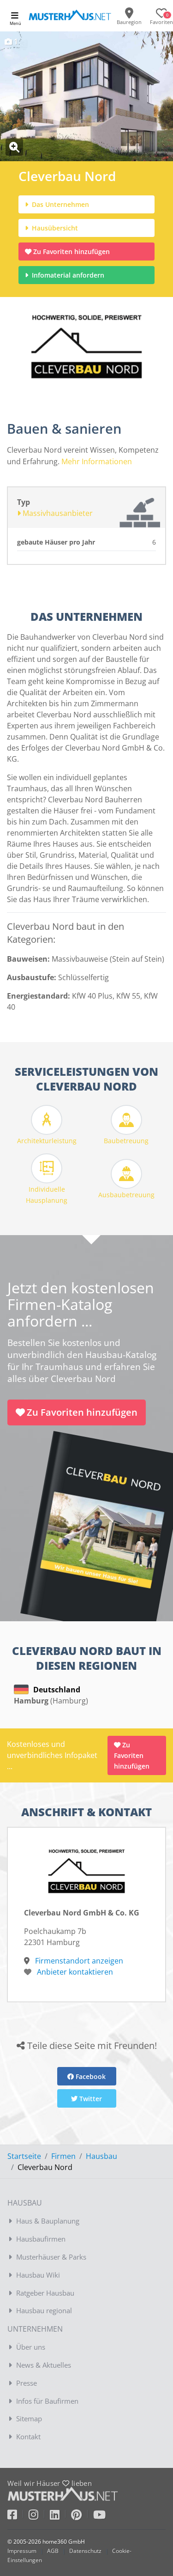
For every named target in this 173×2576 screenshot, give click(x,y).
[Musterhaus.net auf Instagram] (39, 2516)
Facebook (90, 2076)
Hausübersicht (54, 228)
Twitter (90, 2099)
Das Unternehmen (60, 204)
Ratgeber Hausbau (45, 2293)
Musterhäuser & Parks (51, 2257)
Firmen (63, 2156)
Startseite (24, 2156)
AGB (53, 2551)
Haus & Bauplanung (48, 2221)
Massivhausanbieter (57, 513)
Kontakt (28, 2437)
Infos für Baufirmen (47, 2401)
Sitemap (29, 2418)
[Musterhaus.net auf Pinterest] (82, 2516)
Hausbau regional (44, 2310)
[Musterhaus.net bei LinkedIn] (60, 2516)
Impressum (22, 2551)
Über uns (31, 2347)
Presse (27, 2383)
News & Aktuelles (44, 2365)
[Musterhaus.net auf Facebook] (18, 2516)
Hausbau (101, 2156)
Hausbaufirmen (41, 2239)
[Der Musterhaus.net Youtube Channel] (99, 2516)
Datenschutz (85, 2551)
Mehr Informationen (97, 461)
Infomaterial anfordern (70, 275)
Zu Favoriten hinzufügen (72, 252)
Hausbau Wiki (38, 2275)
